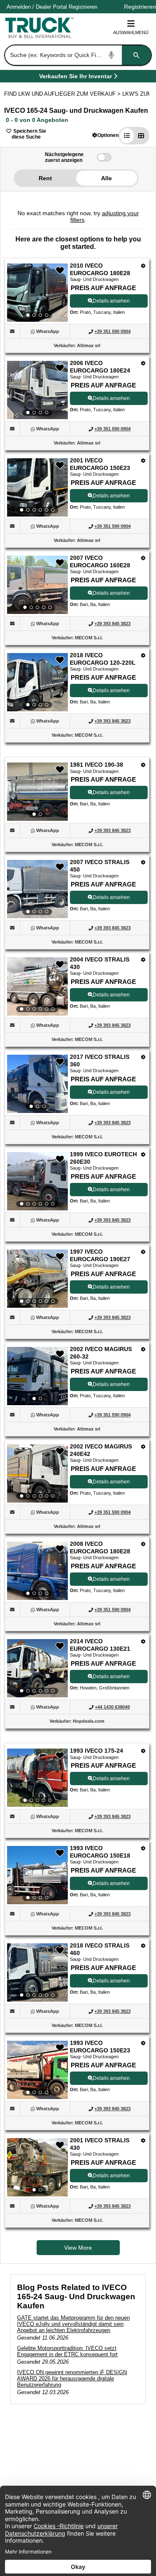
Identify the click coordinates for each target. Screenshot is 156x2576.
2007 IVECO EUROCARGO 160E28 (100, 561)
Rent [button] (45, 178)
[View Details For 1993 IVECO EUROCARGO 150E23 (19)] (37, 2070)
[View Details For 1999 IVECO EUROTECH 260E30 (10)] (37, 1181)
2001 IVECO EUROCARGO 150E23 (100, 464)
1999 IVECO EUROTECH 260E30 (103, 1158)
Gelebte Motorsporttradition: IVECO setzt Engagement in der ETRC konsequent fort (67, 2351)
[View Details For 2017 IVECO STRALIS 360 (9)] (37, 1084)
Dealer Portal (51, 7)
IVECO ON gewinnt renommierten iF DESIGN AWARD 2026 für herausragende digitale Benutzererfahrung (72, 2379)
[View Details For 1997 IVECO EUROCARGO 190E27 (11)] (37, 1279)
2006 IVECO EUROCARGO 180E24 (100, 367)
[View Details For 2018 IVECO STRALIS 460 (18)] (37, 1972)
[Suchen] (136, 55)
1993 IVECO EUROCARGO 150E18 (100, 1852)
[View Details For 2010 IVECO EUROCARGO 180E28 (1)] (37, 293)
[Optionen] (143, 266)
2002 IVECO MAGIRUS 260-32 (101, 1353)
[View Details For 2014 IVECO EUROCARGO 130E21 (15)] (37, 1668)
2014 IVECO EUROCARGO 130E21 (100, 1645)
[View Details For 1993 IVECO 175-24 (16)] (37, 1778)
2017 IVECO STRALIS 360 (100, 1061)
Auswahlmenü (131, 32)
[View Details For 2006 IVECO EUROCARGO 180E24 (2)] (37, 390)
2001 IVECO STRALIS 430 (100, 2144)
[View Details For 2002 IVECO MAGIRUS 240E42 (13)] (37, 1473)
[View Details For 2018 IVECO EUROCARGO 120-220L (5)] (37, 682)
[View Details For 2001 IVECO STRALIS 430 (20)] (37, 2167)
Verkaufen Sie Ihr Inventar (76, 78)
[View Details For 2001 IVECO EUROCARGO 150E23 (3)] (37, 487)
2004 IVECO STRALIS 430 (100, 963)
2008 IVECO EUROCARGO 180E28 (100, 1548)
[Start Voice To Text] (111, 55)
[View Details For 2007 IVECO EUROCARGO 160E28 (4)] (37, 585)
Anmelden (19, 7)
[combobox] (77, 55)
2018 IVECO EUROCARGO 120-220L (103, 659)
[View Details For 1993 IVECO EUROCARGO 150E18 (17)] (37, 1875)
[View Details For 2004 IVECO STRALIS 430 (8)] (37, 986)
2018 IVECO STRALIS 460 (100, 1949)
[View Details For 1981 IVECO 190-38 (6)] (37, 792)
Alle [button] (106, 178)
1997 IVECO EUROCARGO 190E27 (100, 1255)
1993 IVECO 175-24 (97, 1751)
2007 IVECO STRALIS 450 (100, 866)
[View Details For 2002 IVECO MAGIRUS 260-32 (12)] (37, 1376)
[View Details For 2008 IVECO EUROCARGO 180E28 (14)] (37, 1571)
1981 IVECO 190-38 (97, 765)
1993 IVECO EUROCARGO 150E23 (100, 2047)
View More (78, 2248)
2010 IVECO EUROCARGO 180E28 (100, 269)
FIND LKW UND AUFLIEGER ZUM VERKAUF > (63, 94)
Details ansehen (111, 301)
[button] (105, 135)
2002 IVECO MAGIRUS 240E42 (101, 1450)
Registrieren (83, 7)
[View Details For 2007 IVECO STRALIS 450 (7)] (37, 889)
